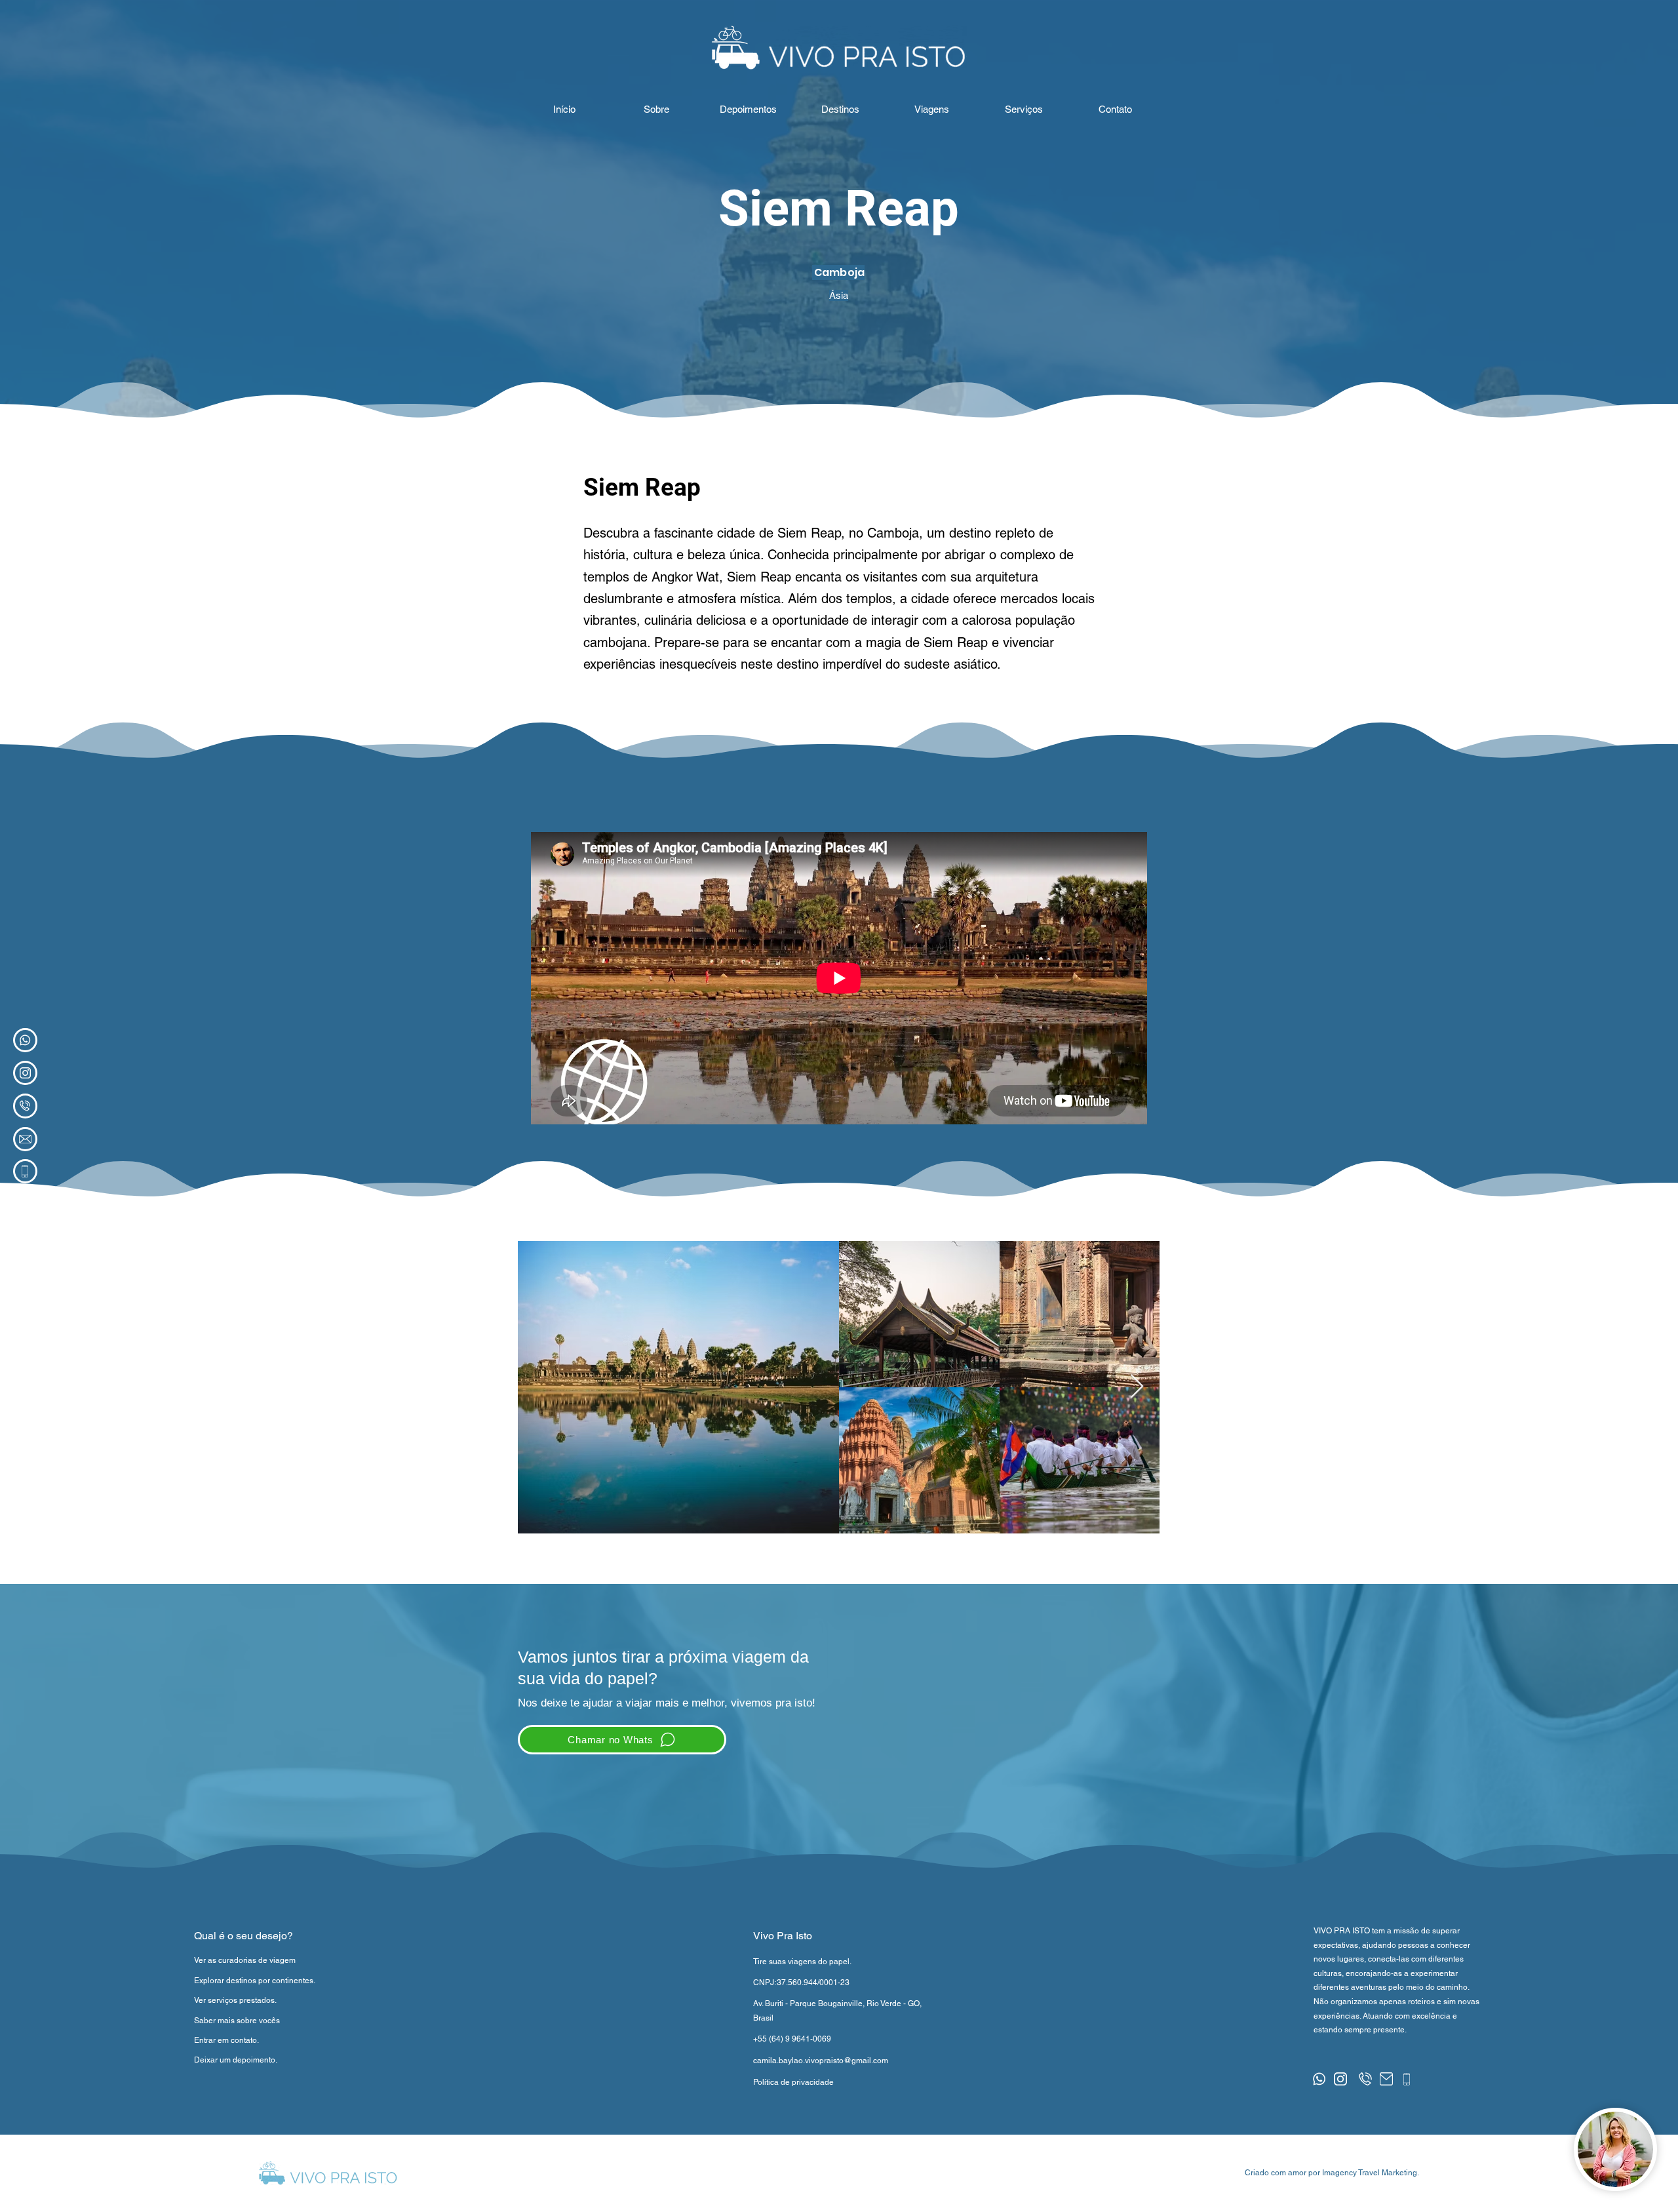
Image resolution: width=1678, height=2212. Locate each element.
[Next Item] (1137, 1387)
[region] (25, 1040)
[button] (1115, 109)
